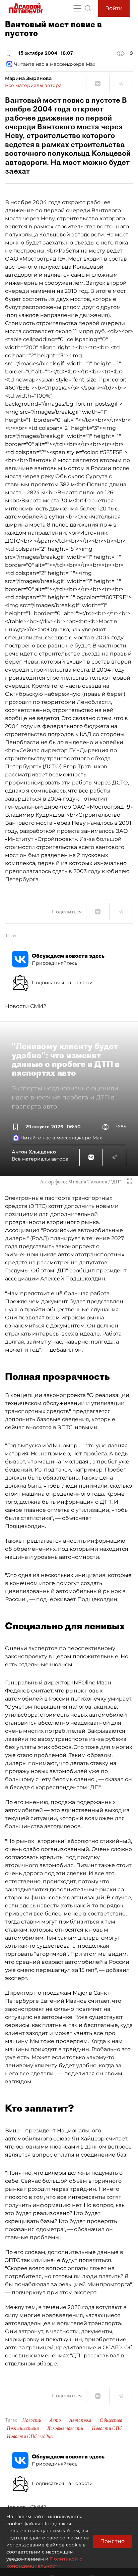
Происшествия (23, 2428)
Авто (55, 2420)
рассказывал (102, 2356)
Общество (111, 2420)
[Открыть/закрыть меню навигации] (77, 8)
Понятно (112, 2541)
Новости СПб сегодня (30, 2436)
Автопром (80, 2420)
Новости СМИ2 (26, 1006)
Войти (114, 8)
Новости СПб (107, 2428)
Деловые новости (65, 2428)
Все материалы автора (33, 85)
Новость (32, 2420)
